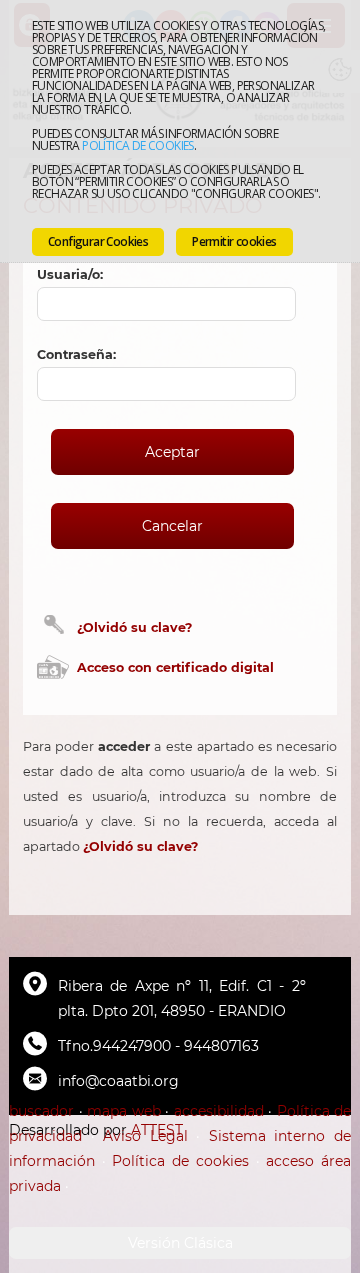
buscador (41, 1111)
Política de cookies (138, 145)
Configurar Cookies (98, 241)
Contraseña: (76, 354)
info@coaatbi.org (118, 1081)
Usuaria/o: (70, 274)
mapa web (124, 1111)
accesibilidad (219, 1111)
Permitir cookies (234, 241)
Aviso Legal (145, 1136)
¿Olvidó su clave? (134, 627)
